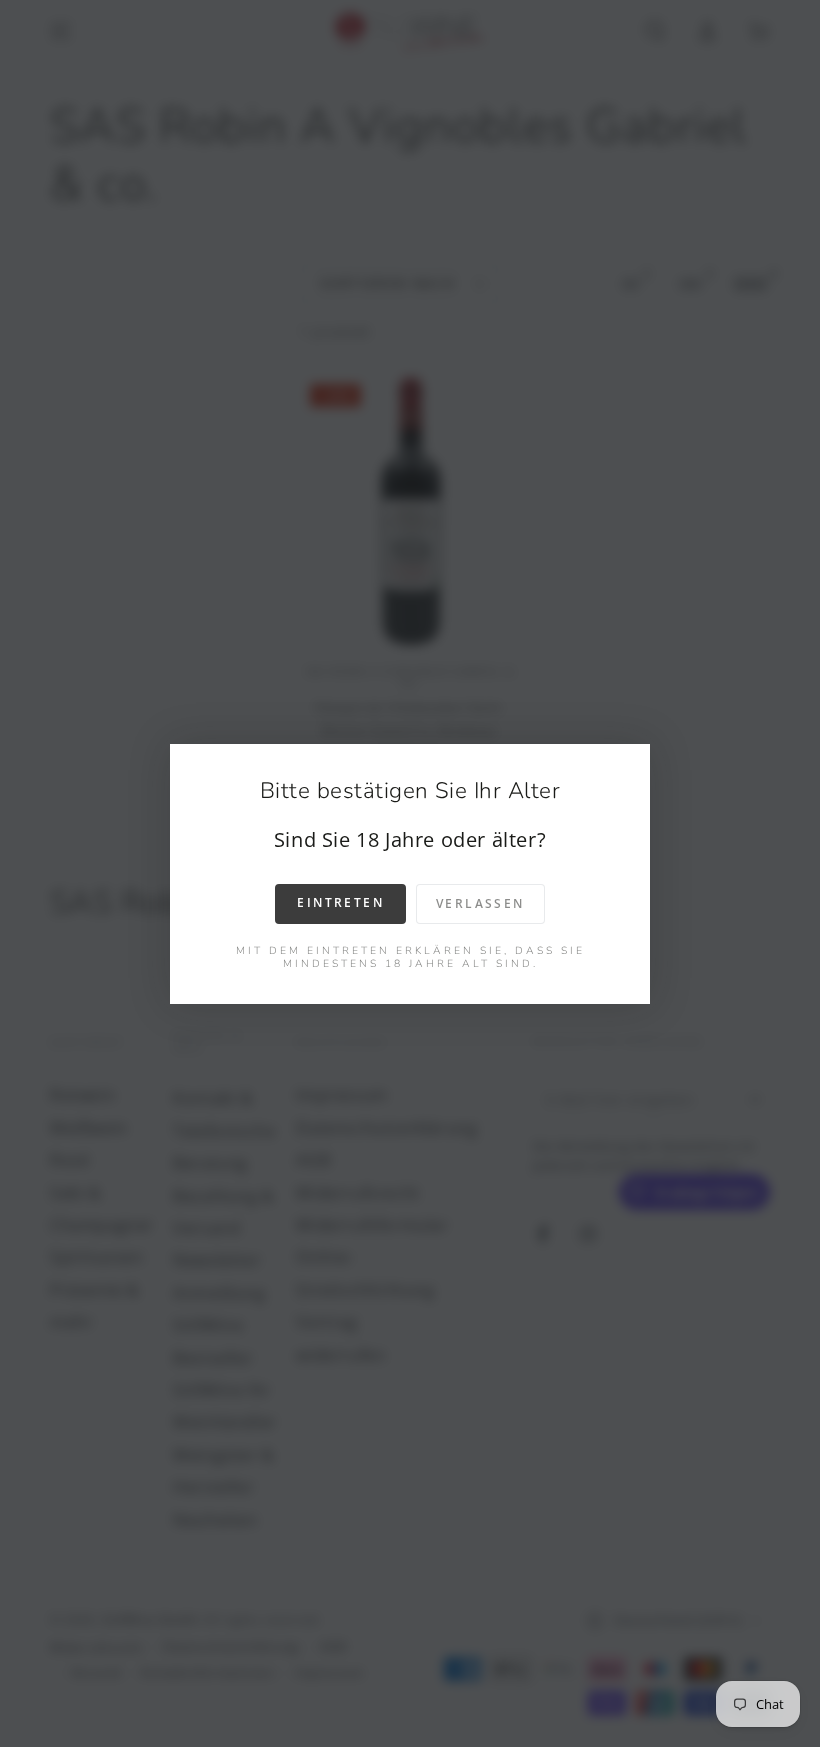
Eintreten (340, 902)
